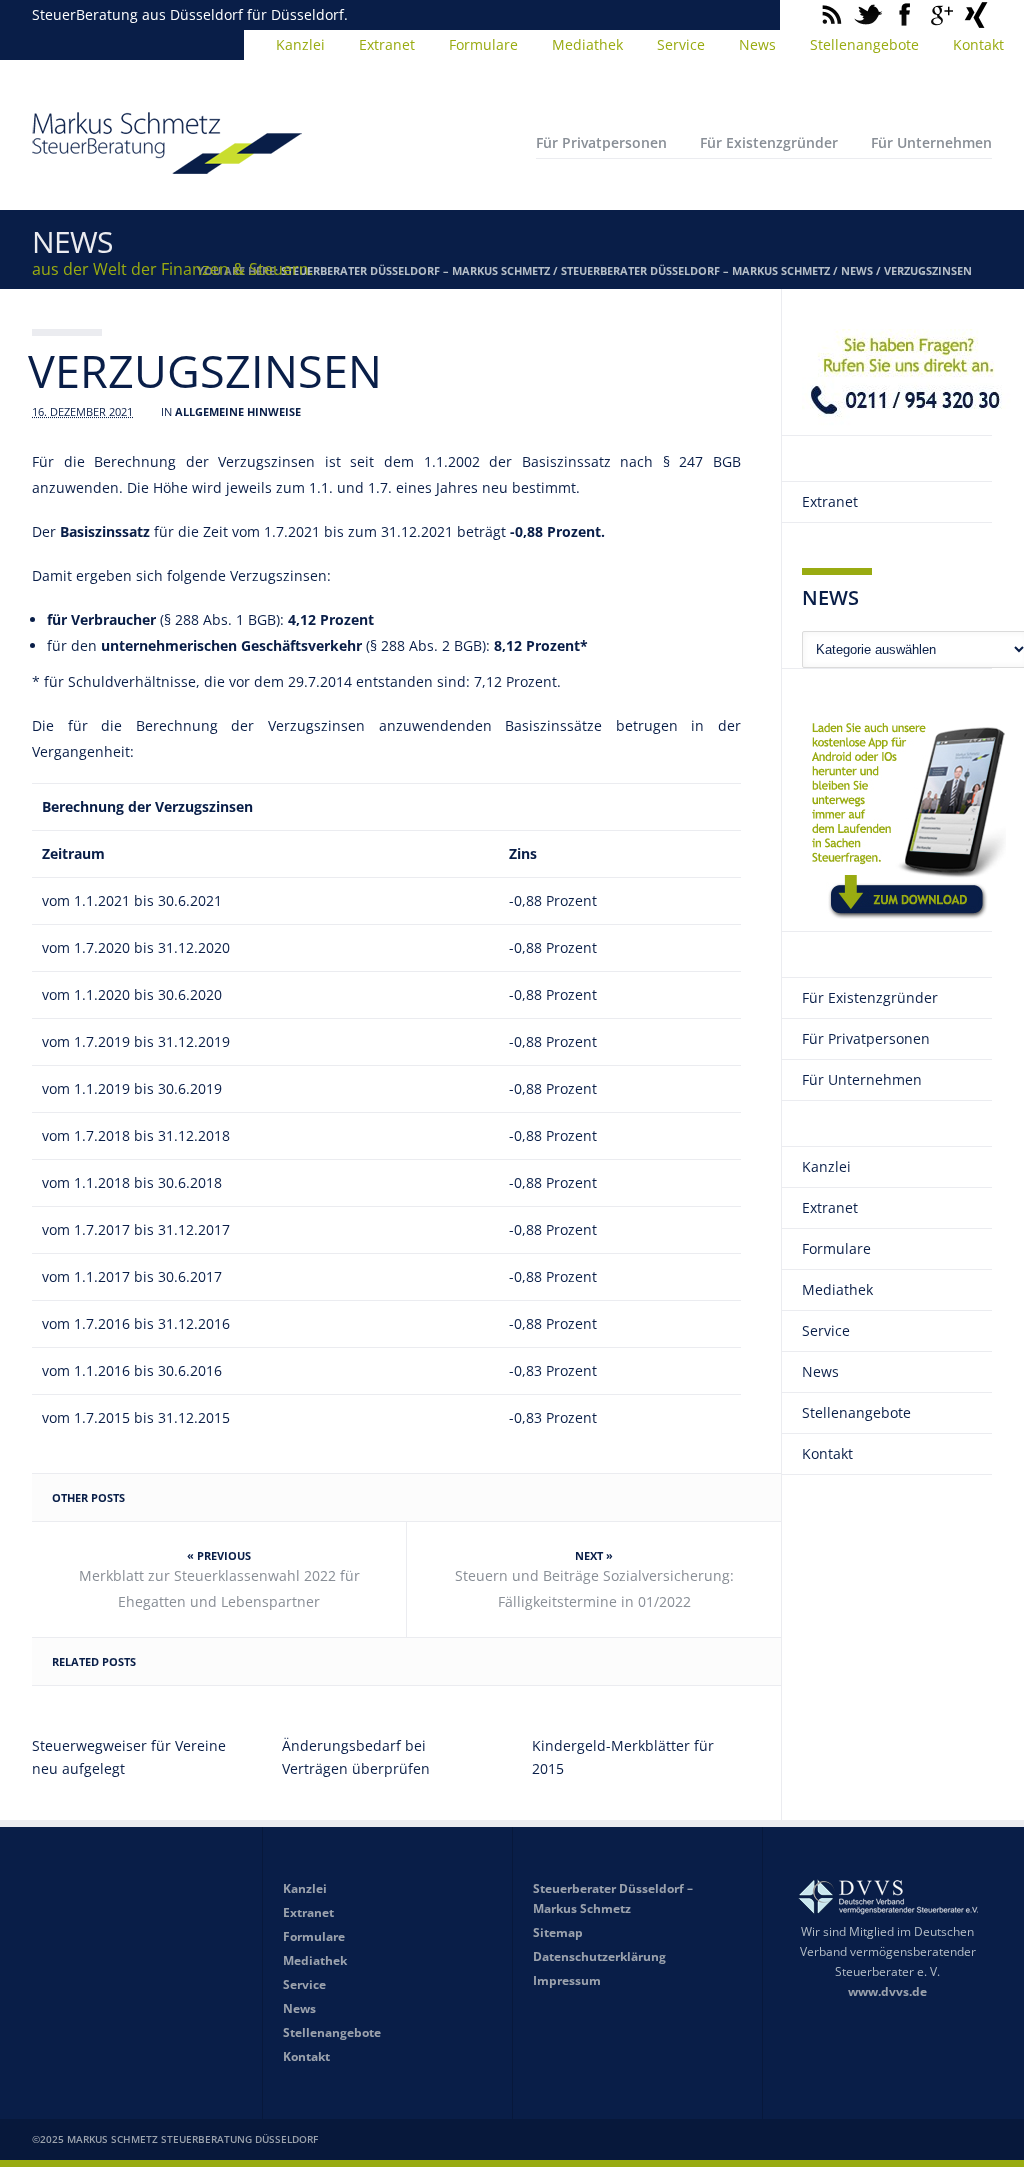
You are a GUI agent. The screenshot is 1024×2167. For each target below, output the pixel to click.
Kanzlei (300, 44)
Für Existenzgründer (769, 142)
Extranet (387, 44)
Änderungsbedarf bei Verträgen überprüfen (356, 1757)
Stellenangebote (864, 44)
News (757, 44)
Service (681, 44)
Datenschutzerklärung (599, 1956)
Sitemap (558, 1932)
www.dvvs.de (887, 1991)
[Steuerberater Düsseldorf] (167, 165)
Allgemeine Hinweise (238, 411)
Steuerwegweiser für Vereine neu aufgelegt (129, 1757)
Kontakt (978, 44)
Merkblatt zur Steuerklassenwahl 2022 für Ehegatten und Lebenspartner (219, 1588)
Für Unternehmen (931, 142)
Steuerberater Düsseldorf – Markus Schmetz (415, 270)
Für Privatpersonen (601, 142)
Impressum (567, 1980)
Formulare (483, 44)
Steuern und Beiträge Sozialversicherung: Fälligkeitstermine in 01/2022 (594, 1588)
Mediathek (587, 44)
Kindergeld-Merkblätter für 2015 (623, 1757)
